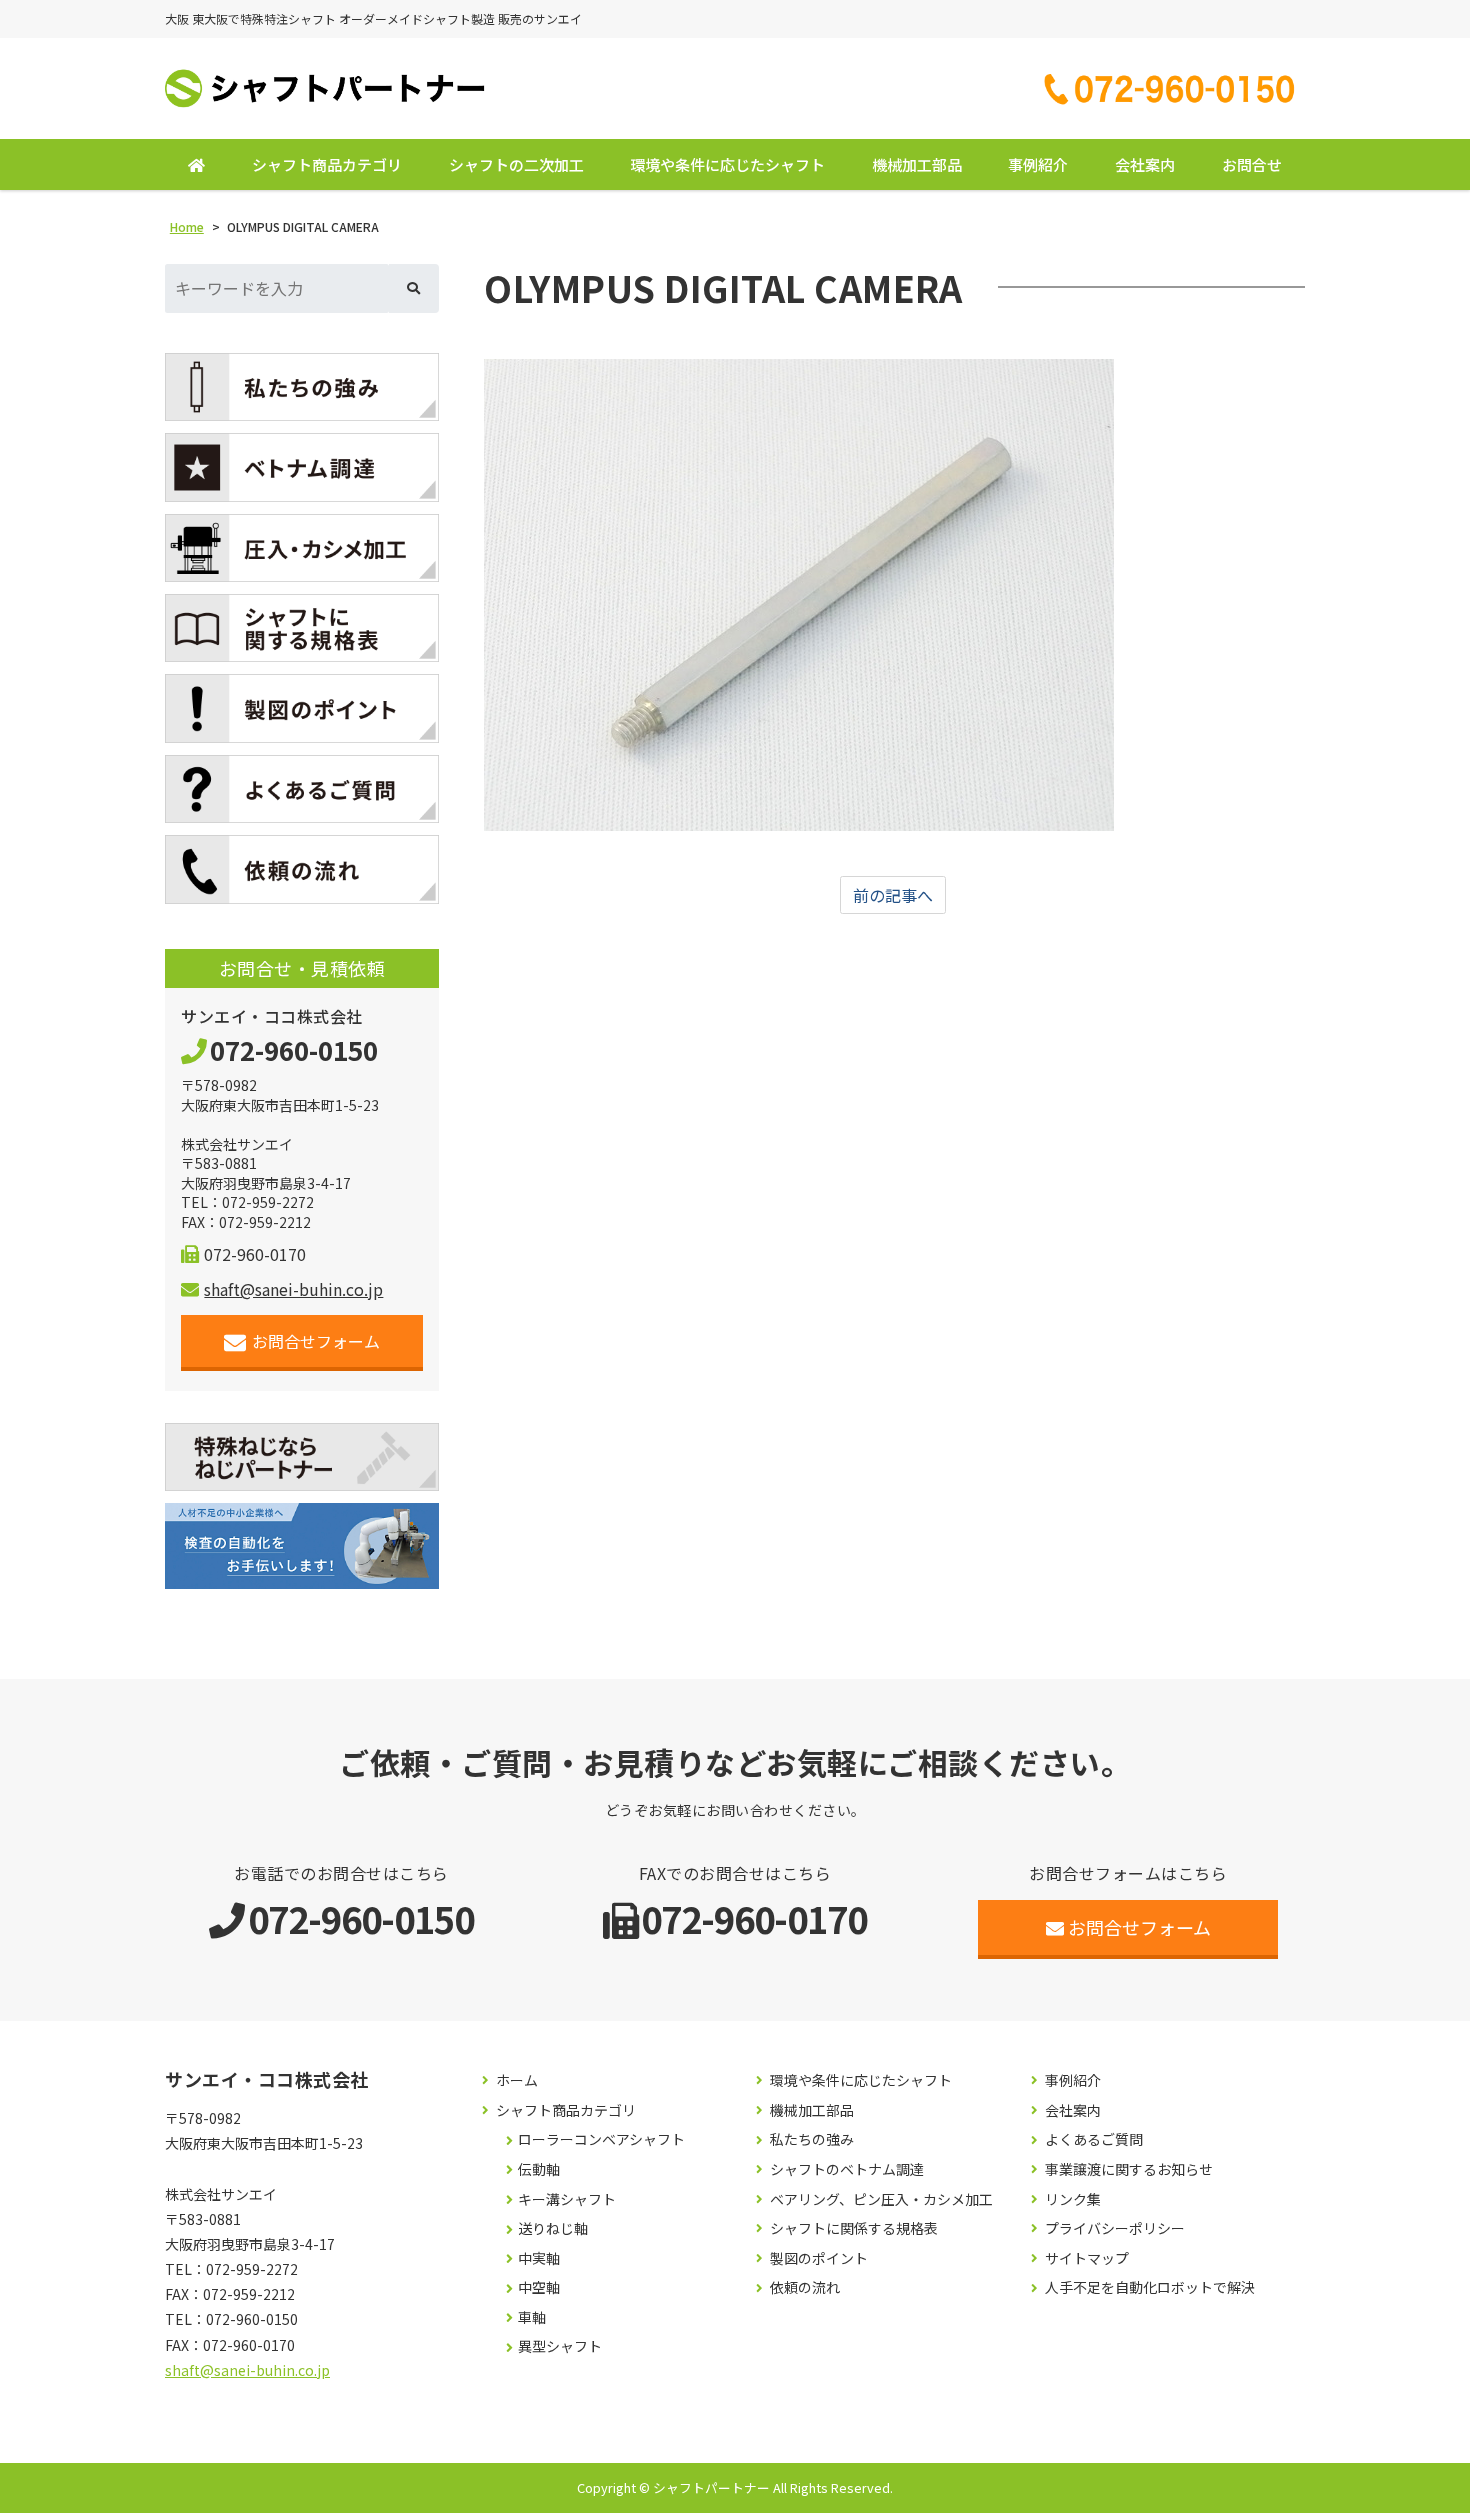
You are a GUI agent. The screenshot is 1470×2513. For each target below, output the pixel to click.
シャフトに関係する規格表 (854, 2228)
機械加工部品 (917, 164)
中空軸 (539, 2287)
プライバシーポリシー (1115, 2228)
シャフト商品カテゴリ (327, 164)
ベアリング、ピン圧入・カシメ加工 (881, 2199)
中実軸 (539, 2258)
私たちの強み (812, 2139)
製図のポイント (819, 2258)
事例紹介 (1038, 164)
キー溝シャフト (567, 2199)
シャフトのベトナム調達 (847, 2169)
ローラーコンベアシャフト (601, 2139)
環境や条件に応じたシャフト (727, 164)
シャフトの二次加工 (516, 164)
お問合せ (1252, 164)
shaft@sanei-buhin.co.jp (293, 1289)
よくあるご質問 (1094, 2139)
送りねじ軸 (553, 2228)
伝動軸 (539, 2169)
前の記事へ (893, 895)
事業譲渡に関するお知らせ (1129, 2169)
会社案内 (1145, 164)
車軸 (532, 2317)
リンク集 (1073, 2199)
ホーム (517, 2080)
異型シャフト (560, 2346)
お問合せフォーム (316, 1341)
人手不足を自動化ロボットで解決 (1150, 2287)
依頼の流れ (805, 2287)
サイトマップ (1087, 2258)
